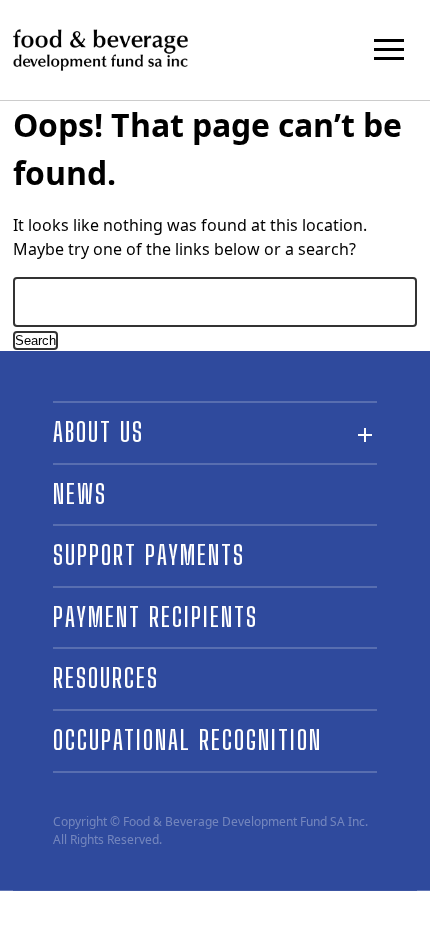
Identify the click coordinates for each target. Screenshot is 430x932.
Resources (106, 678)
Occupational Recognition (187, 740)
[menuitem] (215, 496)
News (80, 494)
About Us (98, 432)
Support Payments (149, 555)
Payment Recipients (155, 617)
